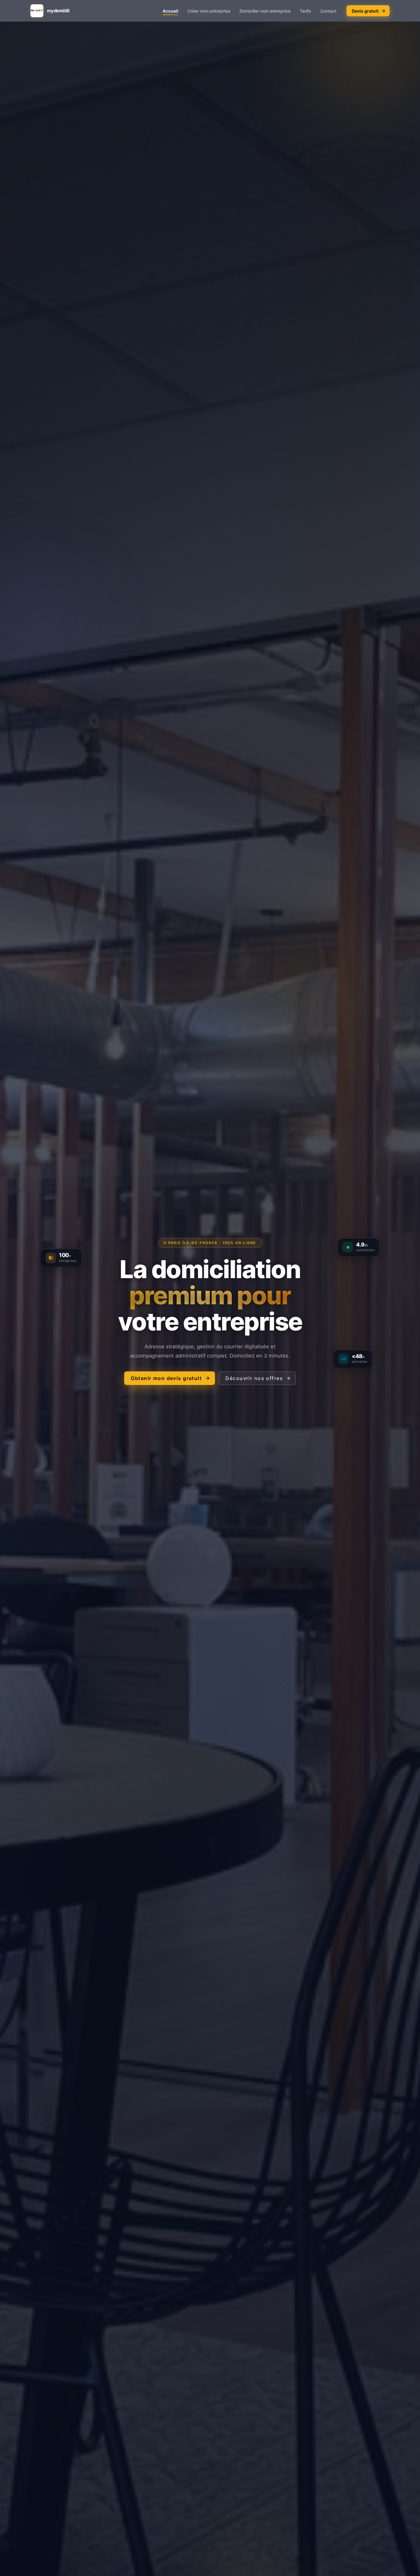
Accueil (170, 11)
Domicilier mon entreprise (265, 11)
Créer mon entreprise (209, 11)
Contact (328, 11)
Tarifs (305, 11)
